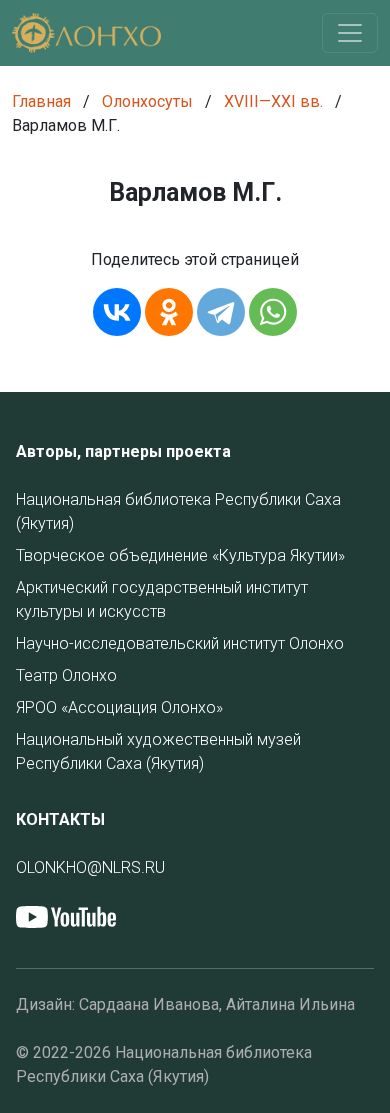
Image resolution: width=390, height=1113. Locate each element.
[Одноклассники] (169, 312)
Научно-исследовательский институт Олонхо (180, 643)
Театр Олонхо (66, 675)
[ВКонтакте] (117, 312)
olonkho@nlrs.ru (90, 867)
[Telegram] (221, 312)
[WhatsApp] (273, 312)
